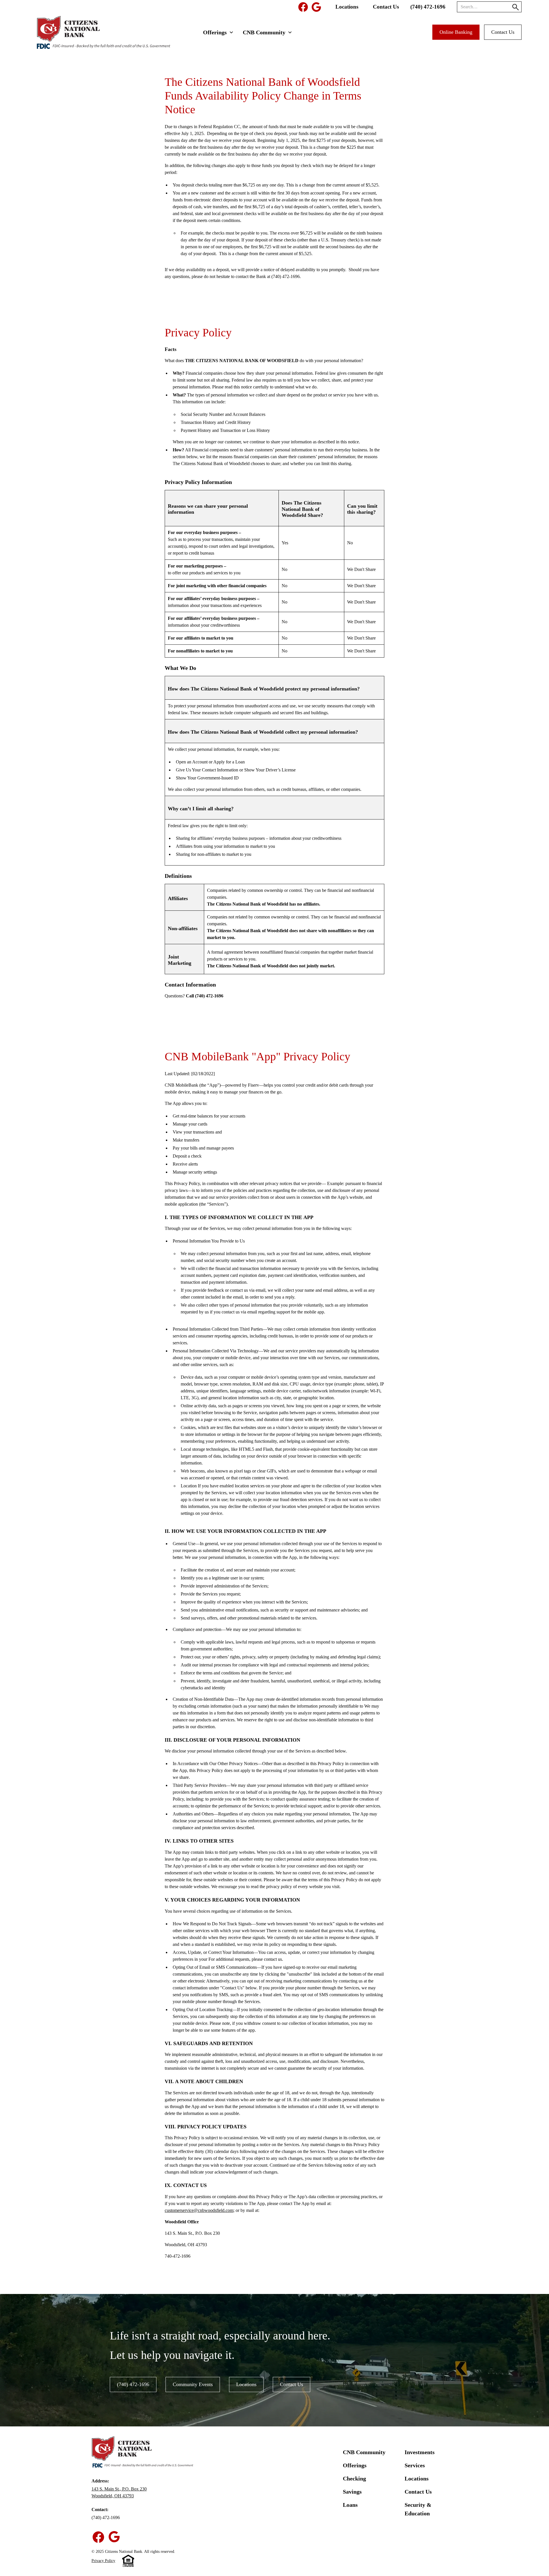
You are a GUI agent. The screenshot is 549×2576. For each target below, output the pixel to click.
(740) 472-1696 (428, 7)
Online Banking (456, 32)
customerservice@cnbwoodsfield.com (199, 2210)
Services (415, 2465)
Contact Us (386, 7)
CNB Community (364, 2452)
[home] (99, 32)
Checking (354, 2478)
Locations (347, 7)
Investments (420, 2452)
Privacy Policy (103, 2561)
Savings (352, 2492)
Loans (350, 2505)
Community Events (193, 2384)
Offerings (355, 2465)
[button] (218, 32)
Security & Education (418, 2509)
